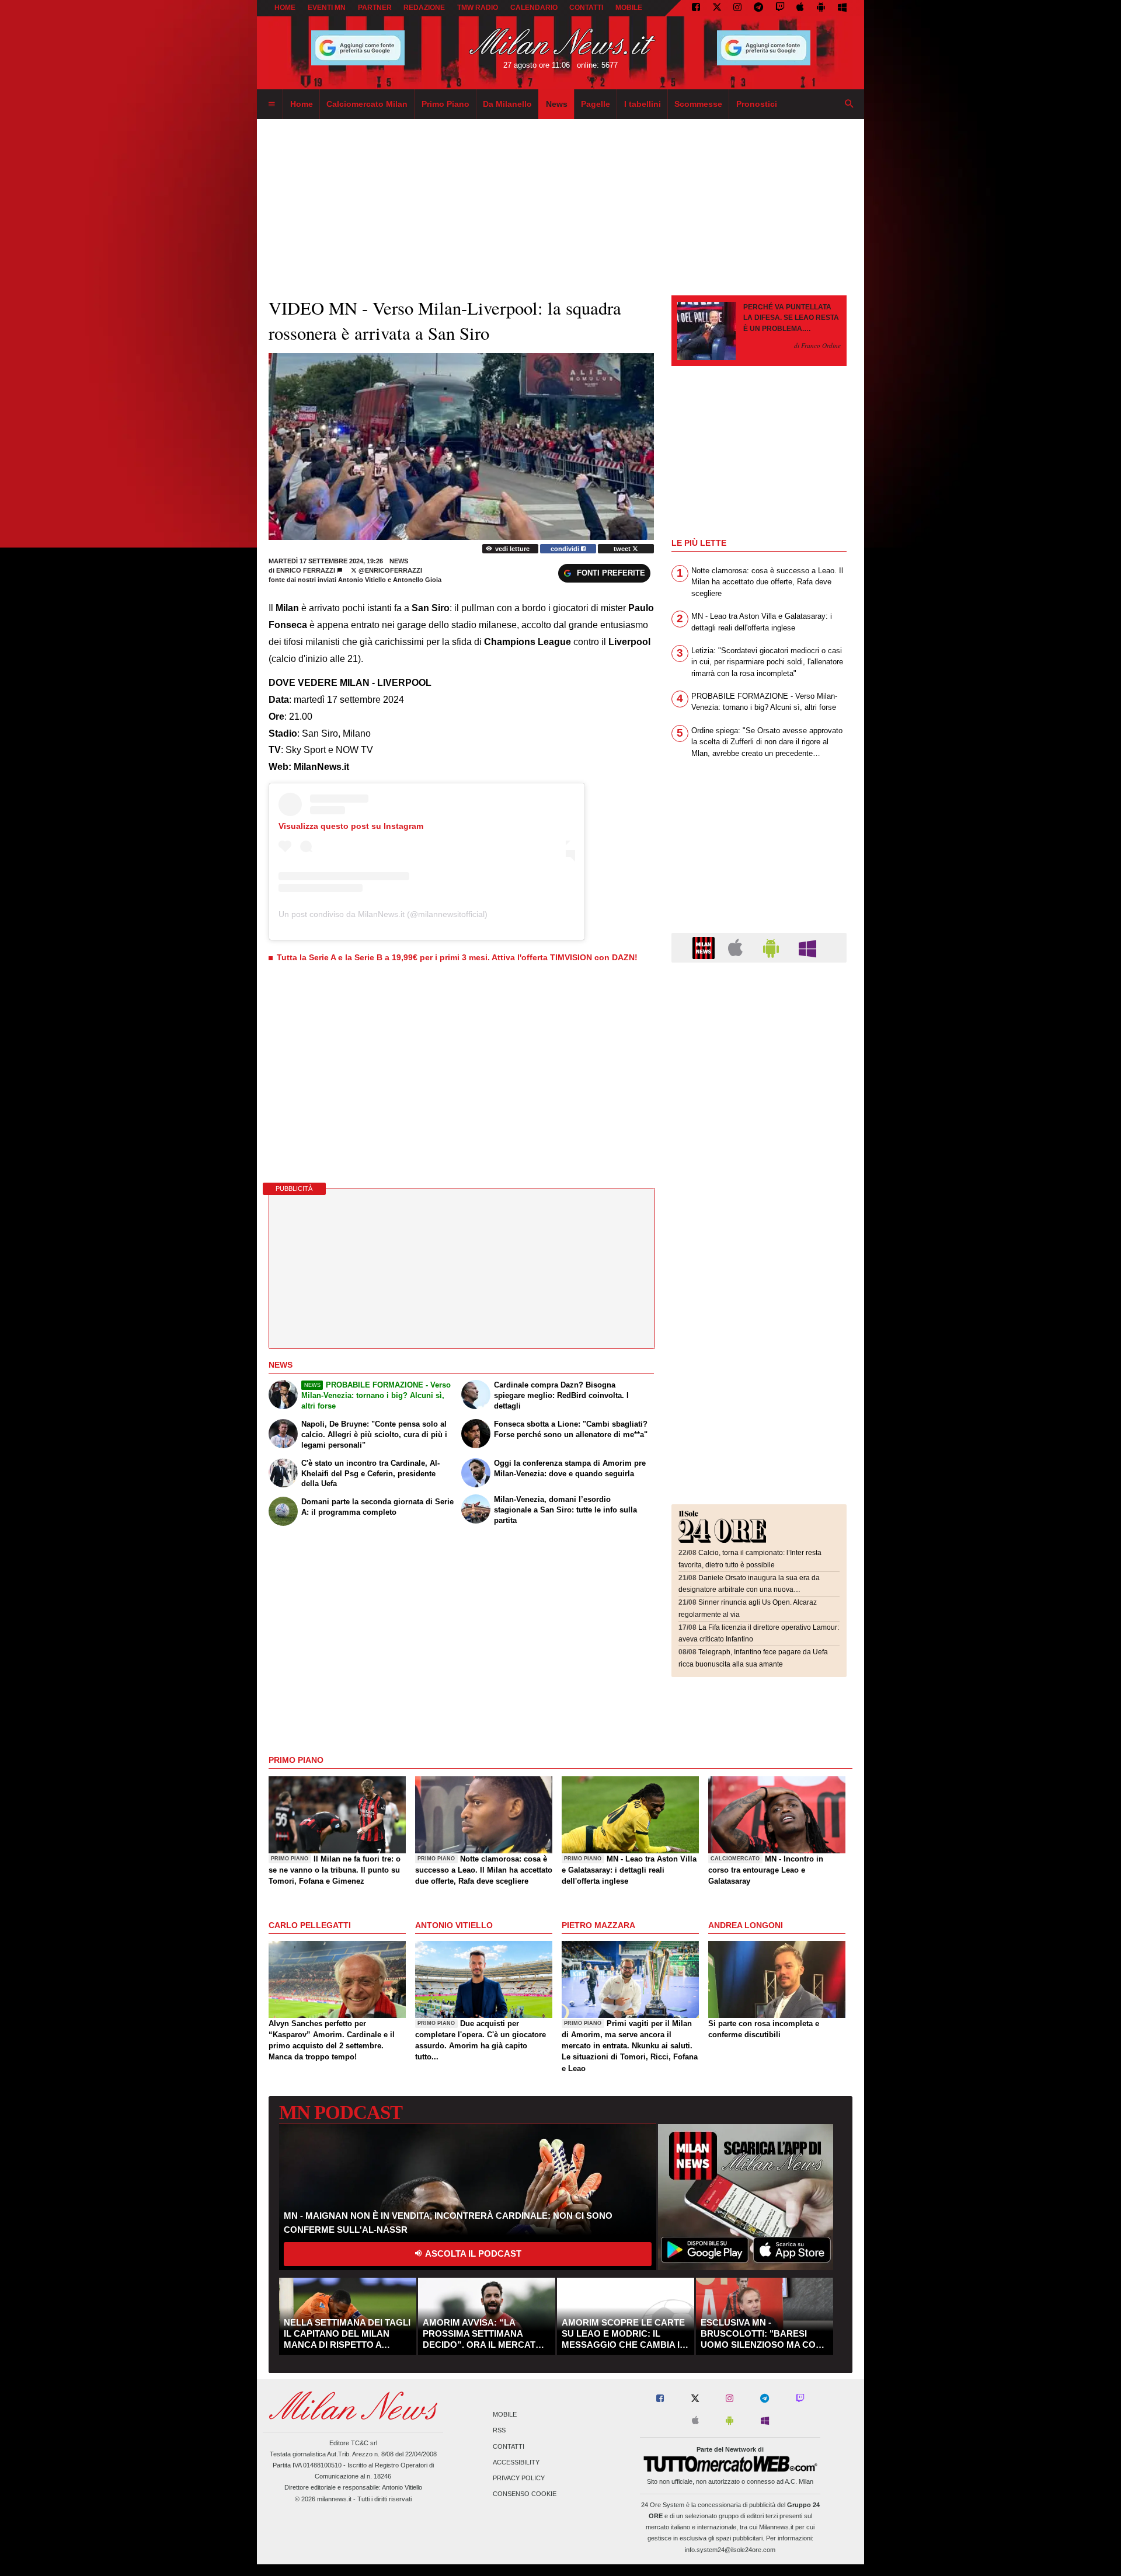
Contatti (509, 2446)
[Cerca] (850, 104)
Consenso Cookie (525, 2494)
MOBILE (629, 8)
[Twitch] (780, 8)
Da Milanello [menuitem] (507, 104)
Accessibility (516, 2462)
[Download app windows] (842, 8)
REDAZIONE (424, 8)
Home (285, 8)
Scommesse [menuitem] (698, 104)
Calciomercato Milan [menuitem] (367, 104)
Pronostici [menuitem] (757, 104)
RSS (499, 2431)
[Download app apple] (801, 8)
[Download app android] (821, 8)
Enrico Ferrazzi (306, 570)
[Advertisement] (759, 1043)
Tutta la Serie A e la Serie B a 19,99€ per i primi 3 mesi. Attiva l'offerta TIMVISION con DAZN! (457, 957)
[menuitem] (271, 104)
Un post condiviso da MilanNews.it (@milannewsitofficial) (383, 914)
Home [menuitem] (302, 104)
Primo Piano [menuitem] (445, 104)
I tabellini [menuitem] (643, 104)
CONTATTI (586, 8)
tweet (623, 549)
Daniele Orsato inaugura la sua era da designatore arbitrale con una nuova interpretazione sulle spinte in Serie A (749, 1590)
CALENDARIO (534, 8)
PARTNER (375, 8)
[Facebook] (696, 8)
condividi (566, 549)
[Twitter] (717, 8)
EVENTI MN (327, 8)
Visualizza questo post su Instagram (351, 826)
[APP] (705, 947)
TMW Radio (478, 8)
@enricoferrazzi (389, 570)
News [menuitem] (557, 104)
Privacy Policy (519, 2478)
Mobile (505, 2415)
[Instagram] (737, 8)
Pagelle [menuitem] (596, 104)
